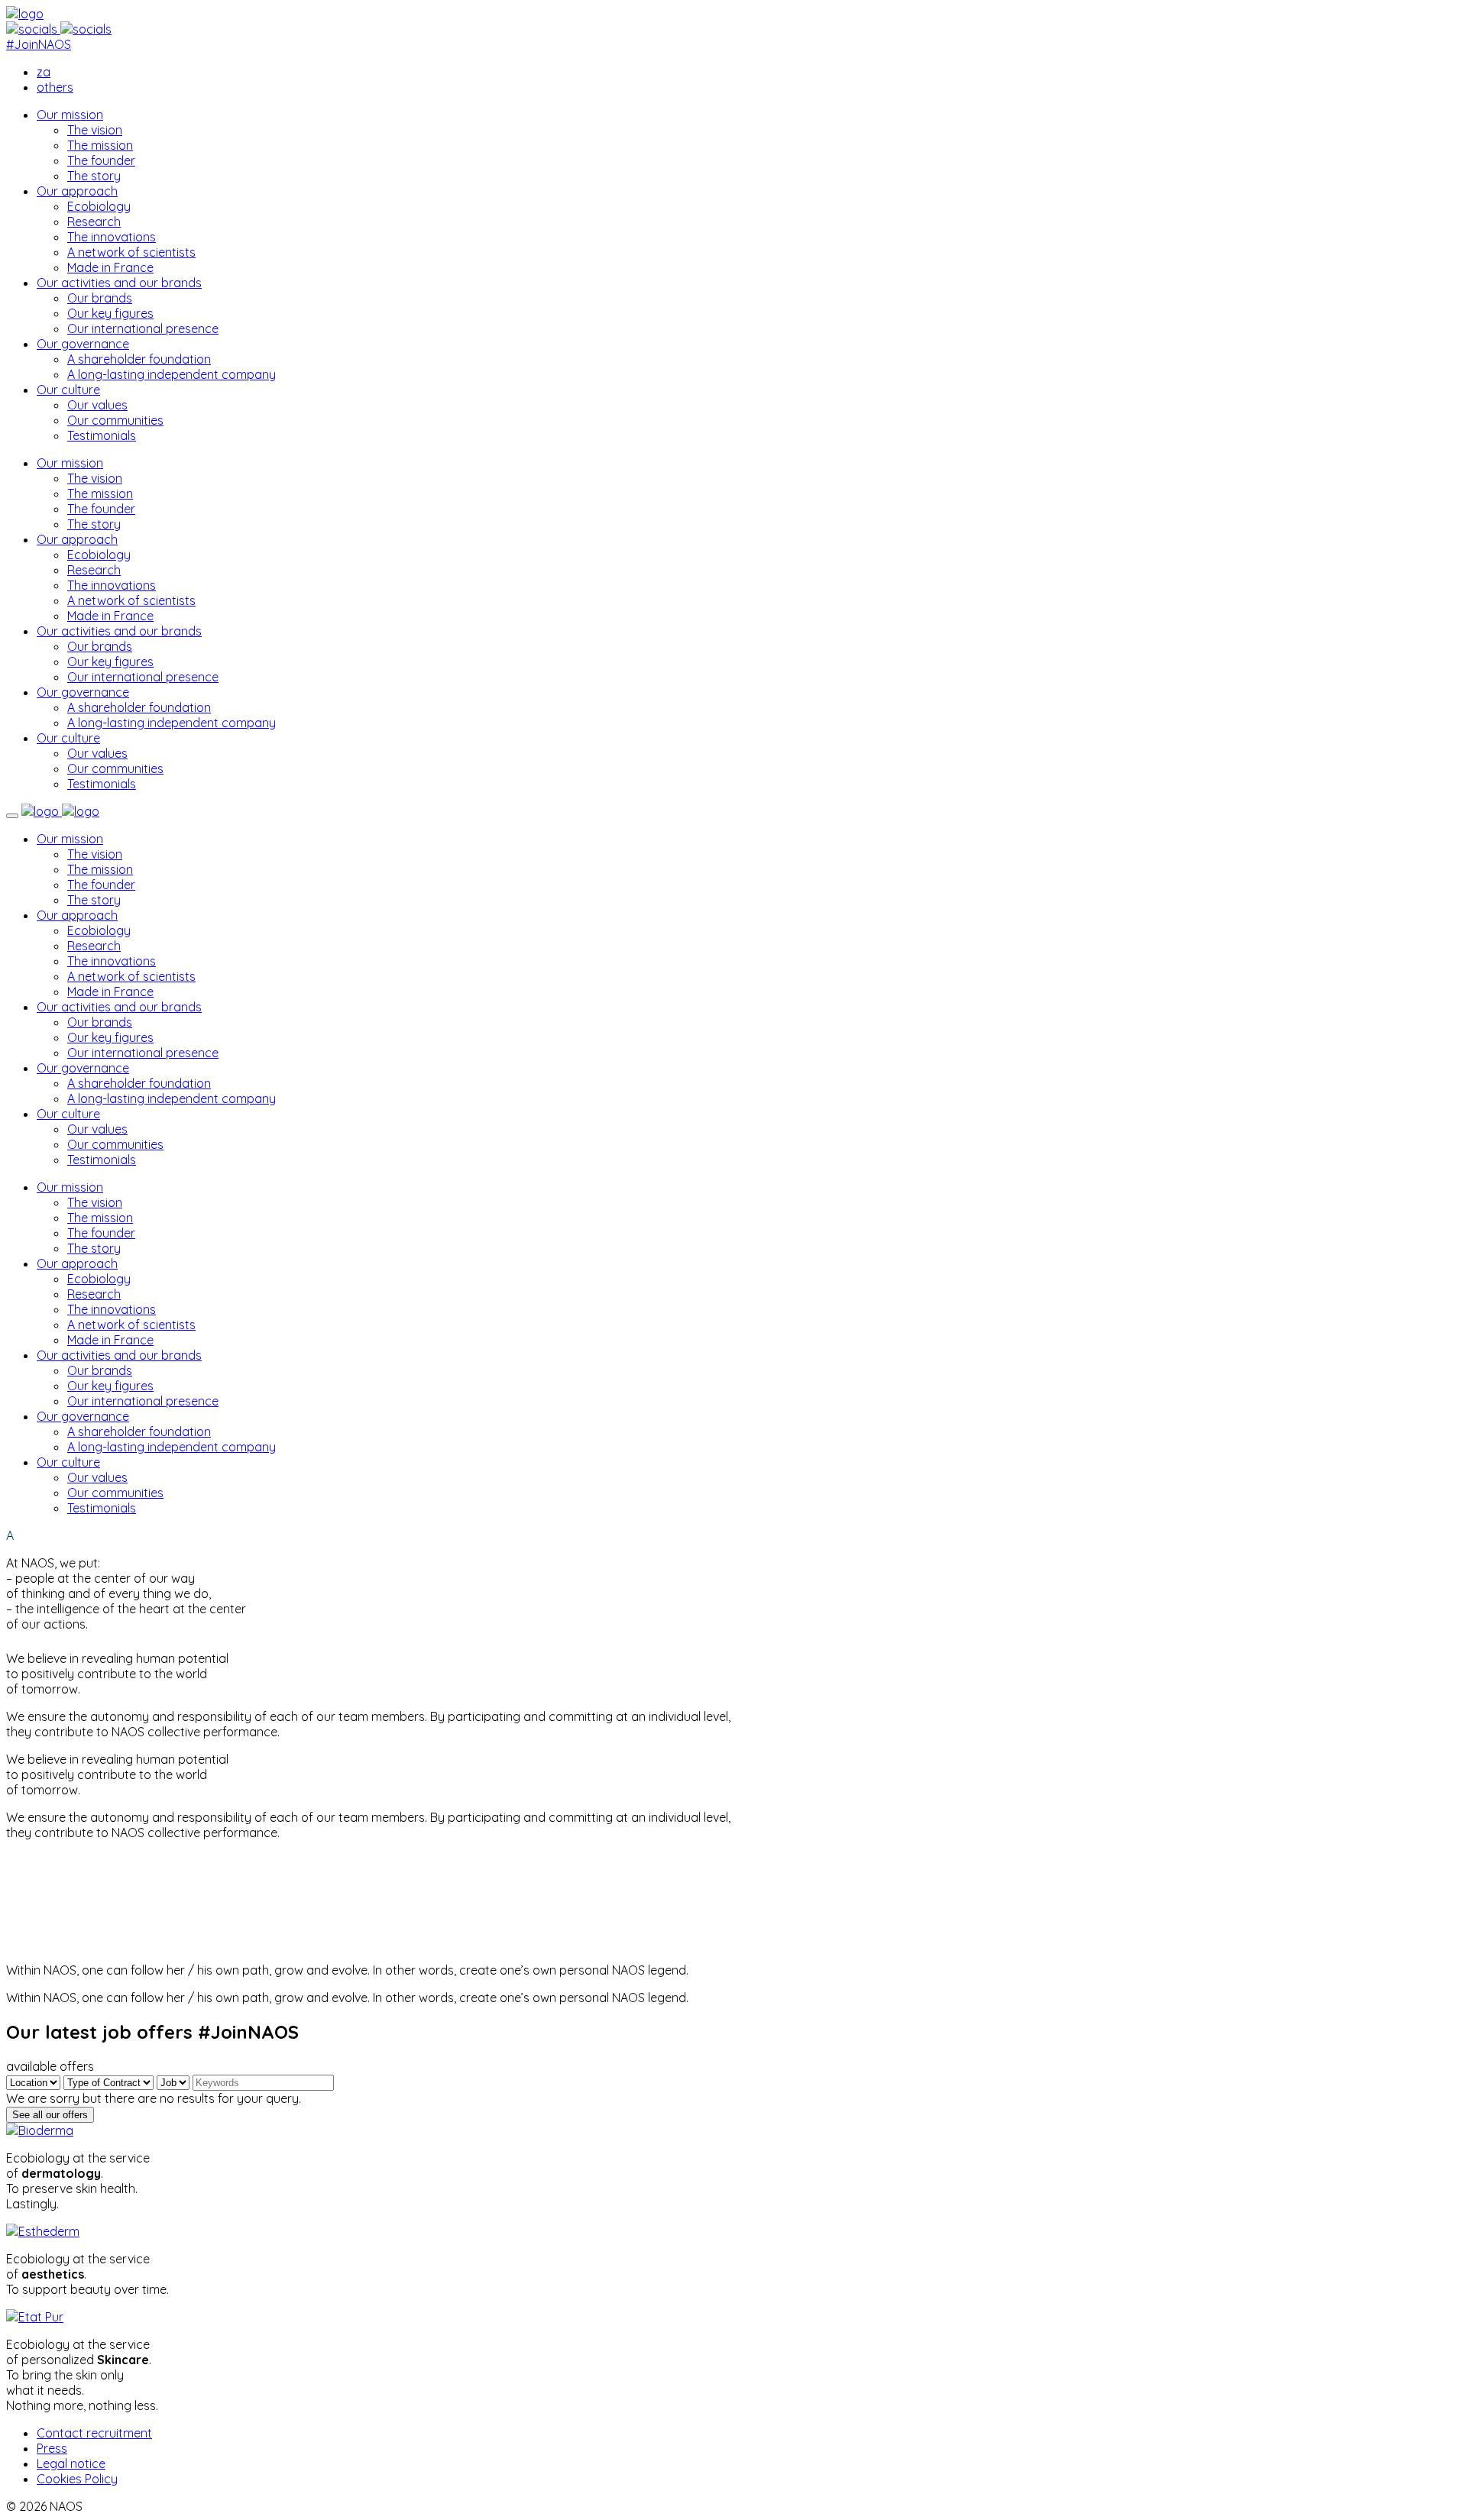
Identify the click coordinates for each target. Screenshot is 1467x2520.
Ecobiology (99, 206)
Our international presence (143, 328)
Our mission (70, 115)
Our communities (115, 420)
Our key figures (110, 313)
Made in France (110, 267)
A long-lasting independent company (172, 374)
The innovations (112, 237)
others (55, 87)
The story (94, 176)
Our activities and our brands (119, 283)
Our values (97, 405)
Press (52, 2448)
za (44, 72)
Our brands (100, 298)
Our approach (77, 191)
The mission (100, 145)
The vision (95, 130)
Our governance (83, 344)
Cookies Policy (77, 2479)
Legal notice (71, 2463)
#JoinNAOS (39, 44)
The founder (101, 160)
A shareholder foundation (139, 359)
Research (94, 222)
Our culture (68, 390)
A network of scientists (131, 252)
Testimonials (102, 435)
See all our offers (50, 2115)
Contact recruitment (94, 2433)
